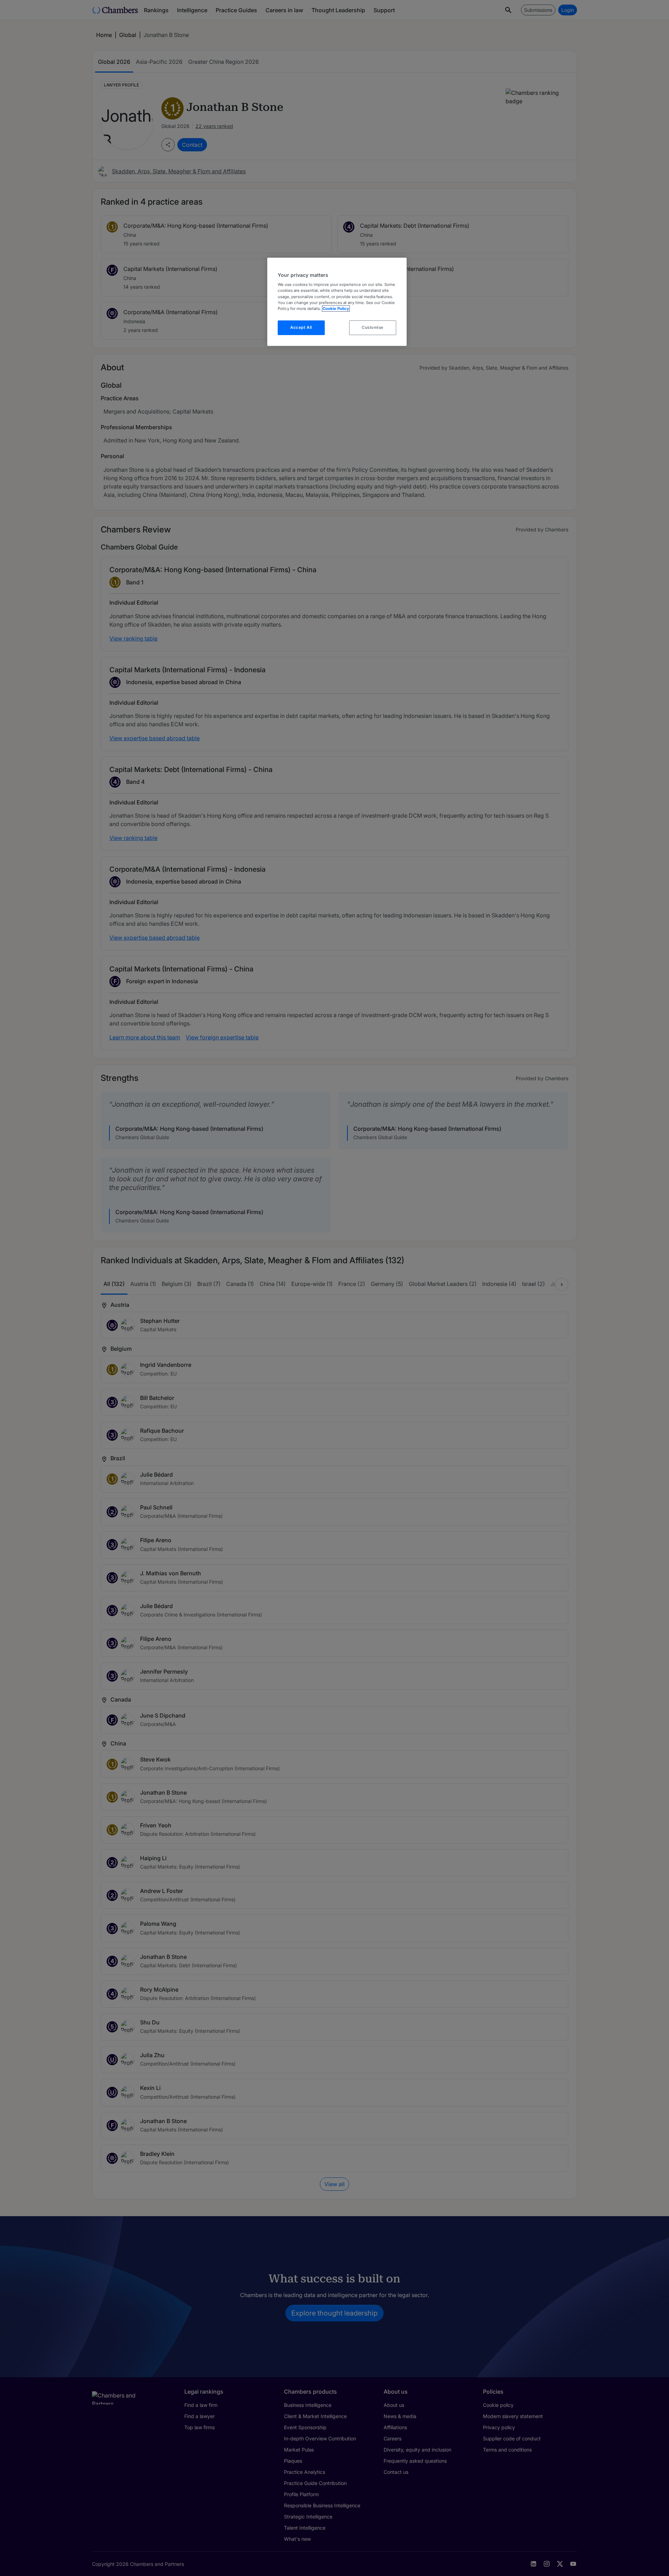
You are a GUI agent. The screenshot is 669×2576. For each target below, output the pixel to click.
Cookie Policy (336, 309)
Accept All (301, 327)
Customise (373, 327)
